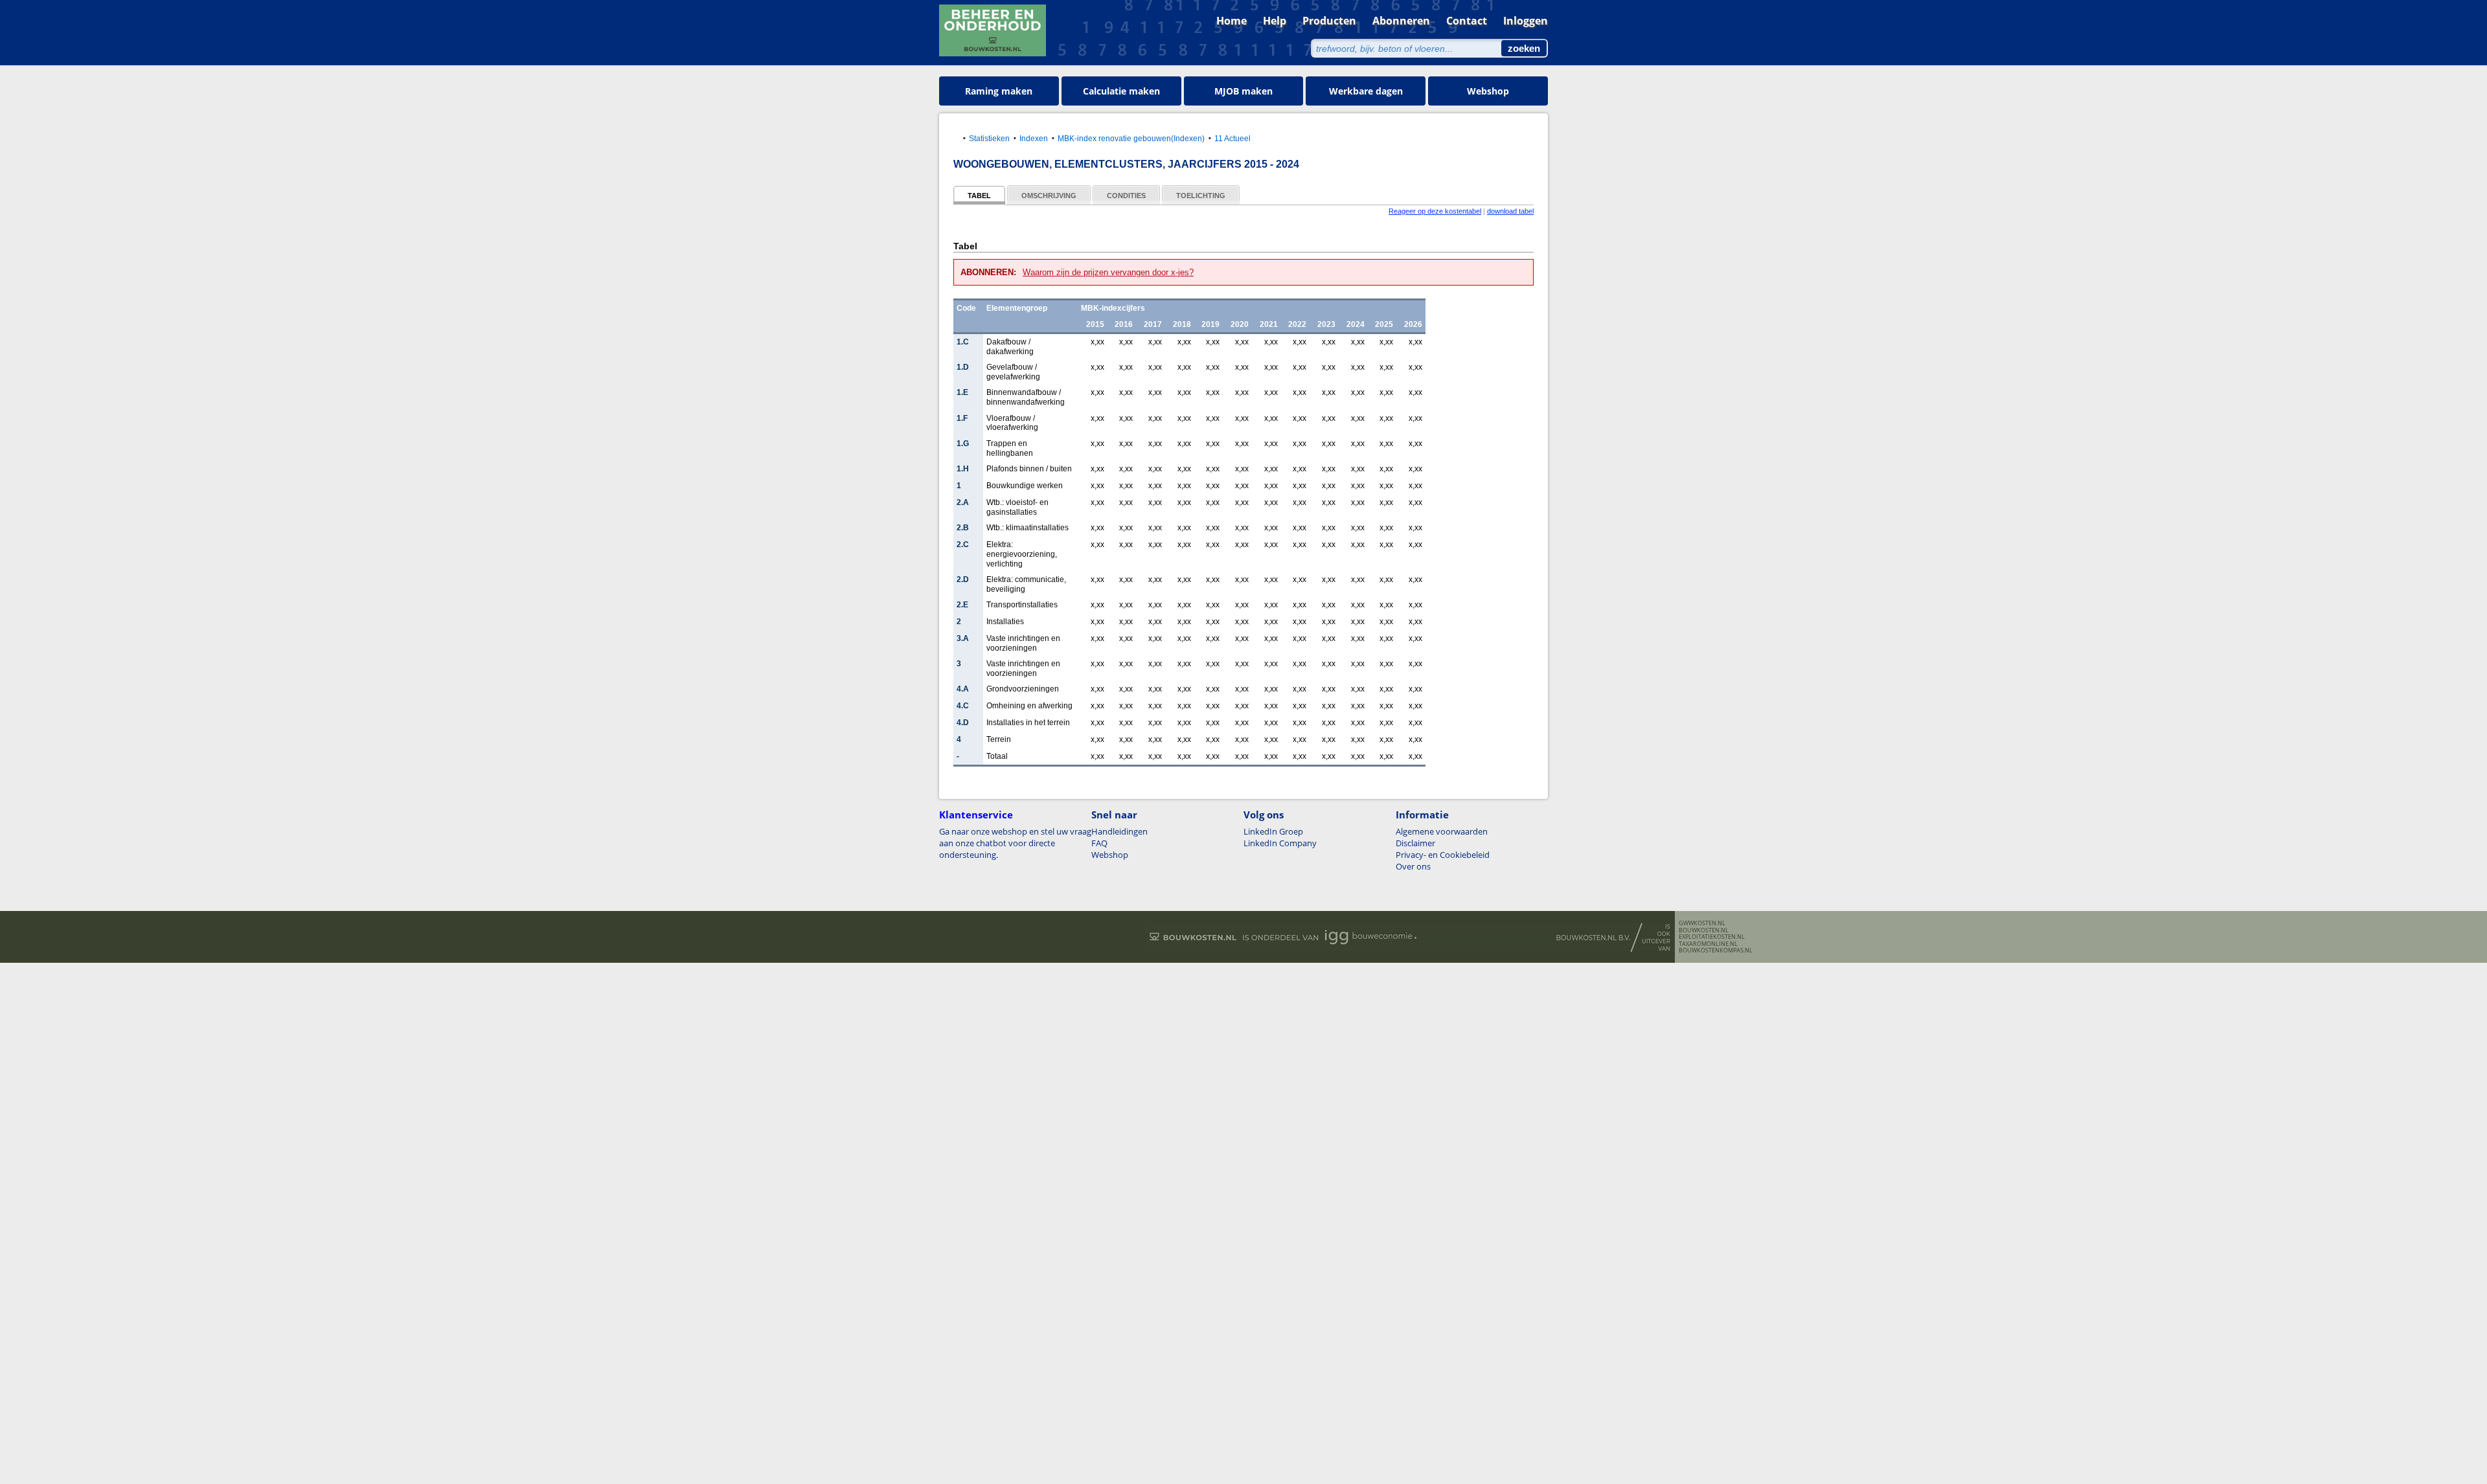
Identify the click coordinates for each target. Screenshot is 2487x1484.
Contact (1467, 21)
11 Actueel (1232, 138)
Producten (1329, 21)
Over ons (1413, 866)
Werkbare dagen (1366, 91)
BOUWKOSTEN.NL (1704, 930)
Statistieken (989, 138)
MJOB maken (1243, 91)
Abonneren (1401, 21)
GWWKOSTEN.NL (1702, 923)
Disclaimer (1415, 843)
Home (1232, 21)
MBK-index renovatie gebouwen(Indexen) (1131, 138)
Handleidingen (1119, 831)
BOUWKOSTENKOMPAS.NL (1716, 950)
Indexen (1034, 138)
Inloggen (1526, 21)
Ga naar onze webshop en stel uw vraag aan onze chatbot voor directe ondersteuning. (1015, 843)
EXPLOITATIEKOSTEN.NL (1712, 937)
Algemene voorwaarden (1442, 831)
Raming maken (999, 91)
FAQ (1099, 843)
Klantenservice (976, 815)
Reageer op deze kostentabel (1435, 211)
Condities (1126, 196)
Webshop (1488, 91)
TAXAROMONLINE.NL (1708, 944)
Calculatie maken (1121, 91)
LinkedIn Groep (1273, 831)
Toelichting (1201, 196)
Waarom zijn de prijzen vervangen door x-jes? (1108, 272)
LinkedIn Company (1280, 843)
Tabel (979, 196)
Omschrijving (1049, 196)
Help (1275, 21)
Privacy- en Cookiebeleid (1443, 855)
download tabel (1510, 211)
